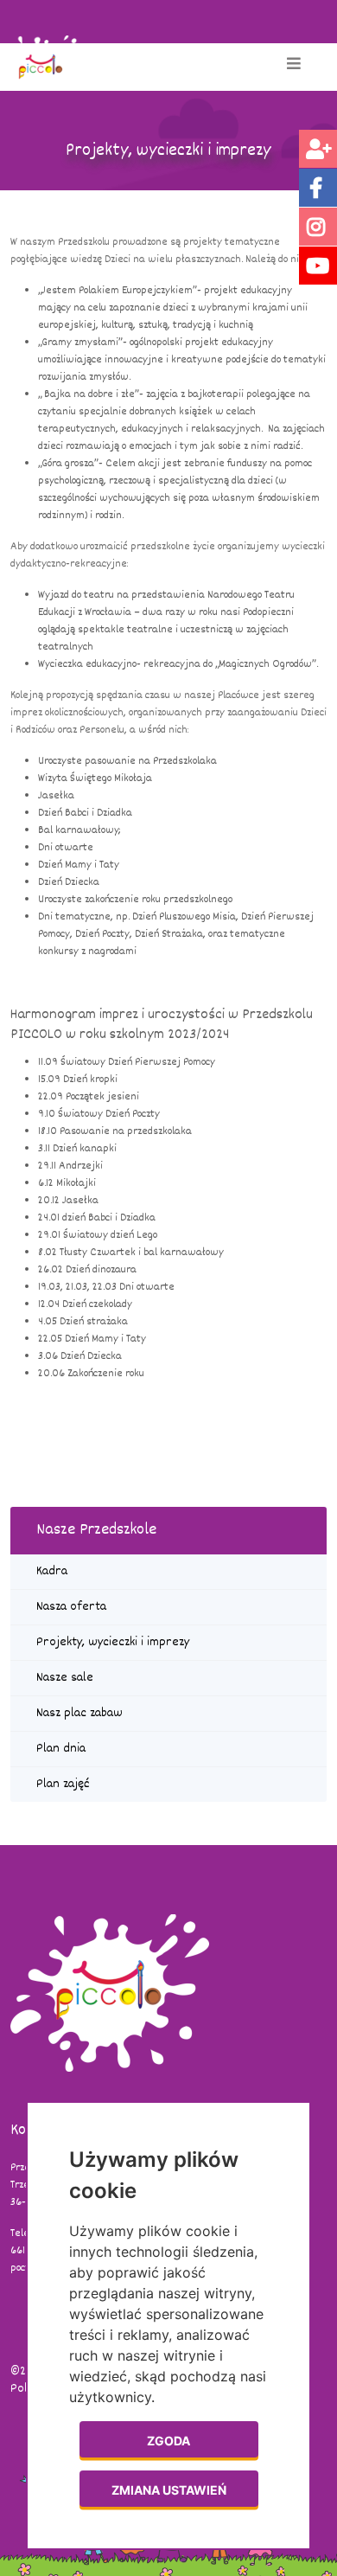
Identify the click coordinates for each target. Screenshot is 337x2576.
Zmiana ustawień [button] (169, 2490)
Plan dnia (61, 1749)
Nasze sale (65, 1678)
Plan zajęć (63, 1784)
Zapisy (318, 149)
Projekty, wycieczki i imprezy (113, 1642)
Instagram (318, 227)
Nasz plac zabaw (79, 1713)
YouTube (318, 266)
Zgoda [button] (168, 2441)
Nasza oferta (71, 1607)
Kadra (52, 1571)
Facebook (318, 188)
